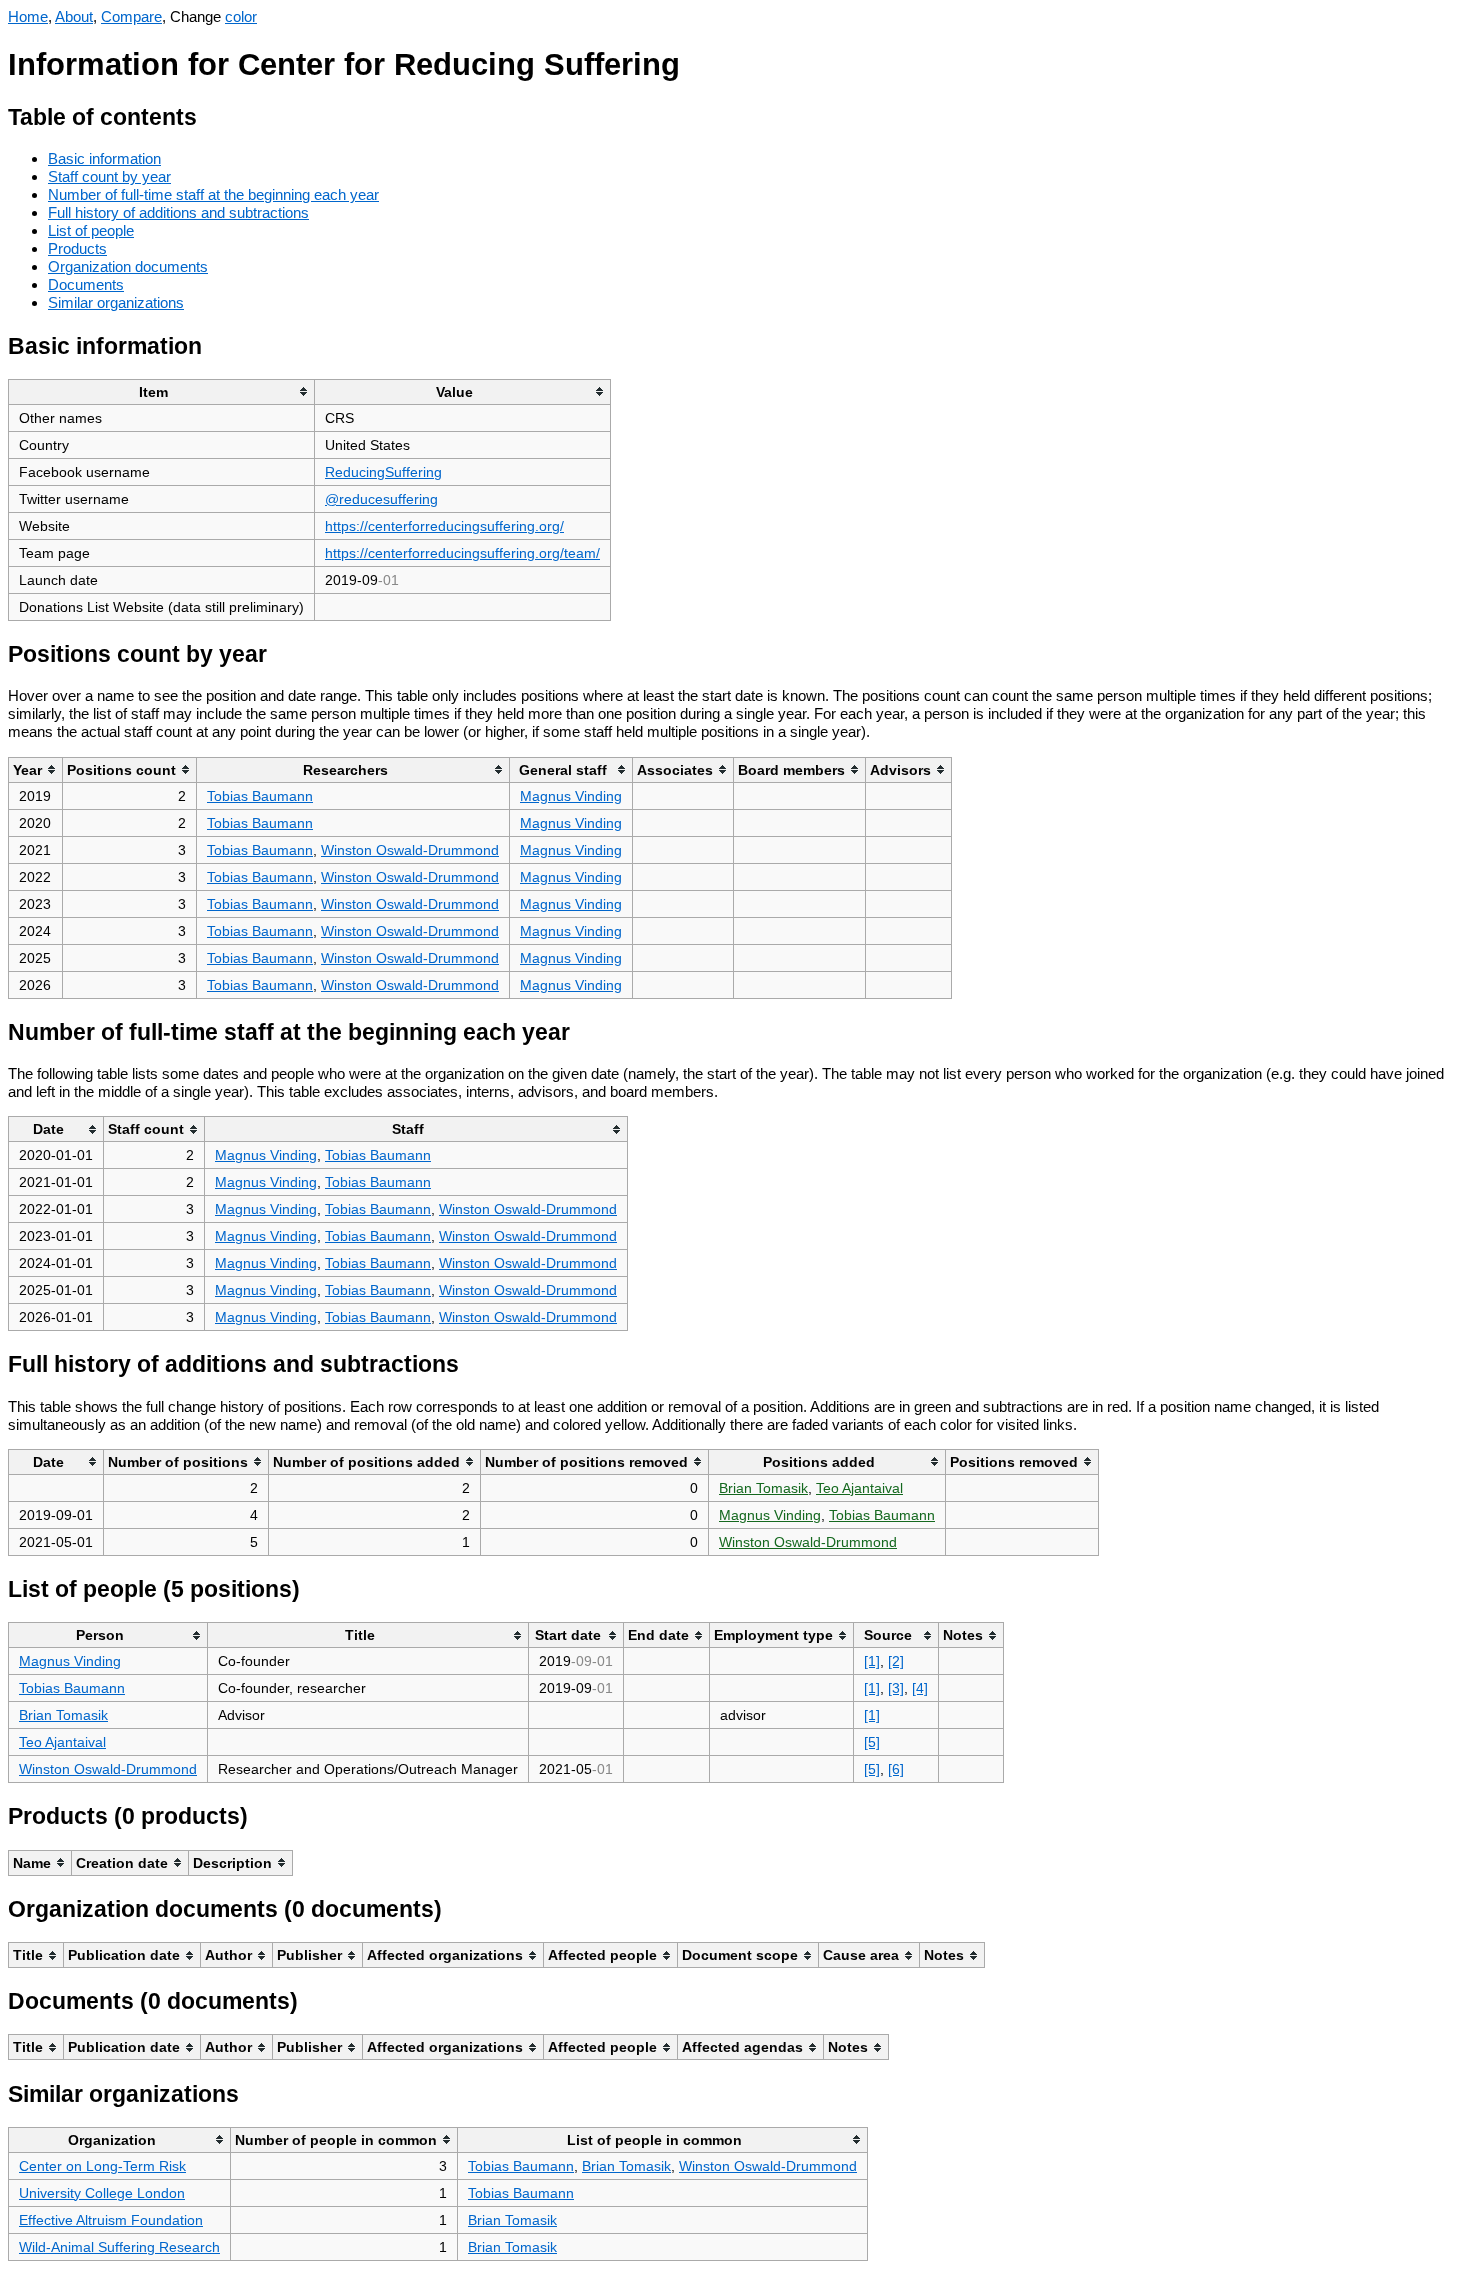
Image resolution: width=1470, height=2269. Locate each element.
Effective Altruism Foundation (111, 2220)
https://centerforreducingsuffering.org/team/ (462, 553)
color (241, 16)
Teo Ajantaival (859, 1488)
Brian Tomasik (763, 1488)
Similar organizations (116, 302)
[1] (872, 1661)
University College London (102, 2193)
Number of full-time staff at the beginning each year (213, 194)
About (74, 16)
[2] (896, 1661)
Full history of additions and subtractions (178, 212)
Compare (131, 16)
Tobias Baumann (260, 796)
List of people (91, 230)
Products (77, 248)
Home (28, 16)
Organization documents (128, 266)
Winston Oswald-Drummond (410, 850)
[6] (896, 1769)
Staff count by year (109, 176)
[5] (872, 1742)
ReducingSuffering (383, 472)
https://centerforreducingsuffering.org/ (444, 526)
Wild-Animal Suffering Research (119, 2247)
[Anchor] (212, 114)
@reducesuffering (381, 499)
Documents (86, 284)
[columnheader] (162, 391)
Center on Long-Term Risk (102, 2166)
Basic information (104, 158)
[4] (920, 1688)
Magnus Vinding (571, 796)
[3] (896, 1688)
